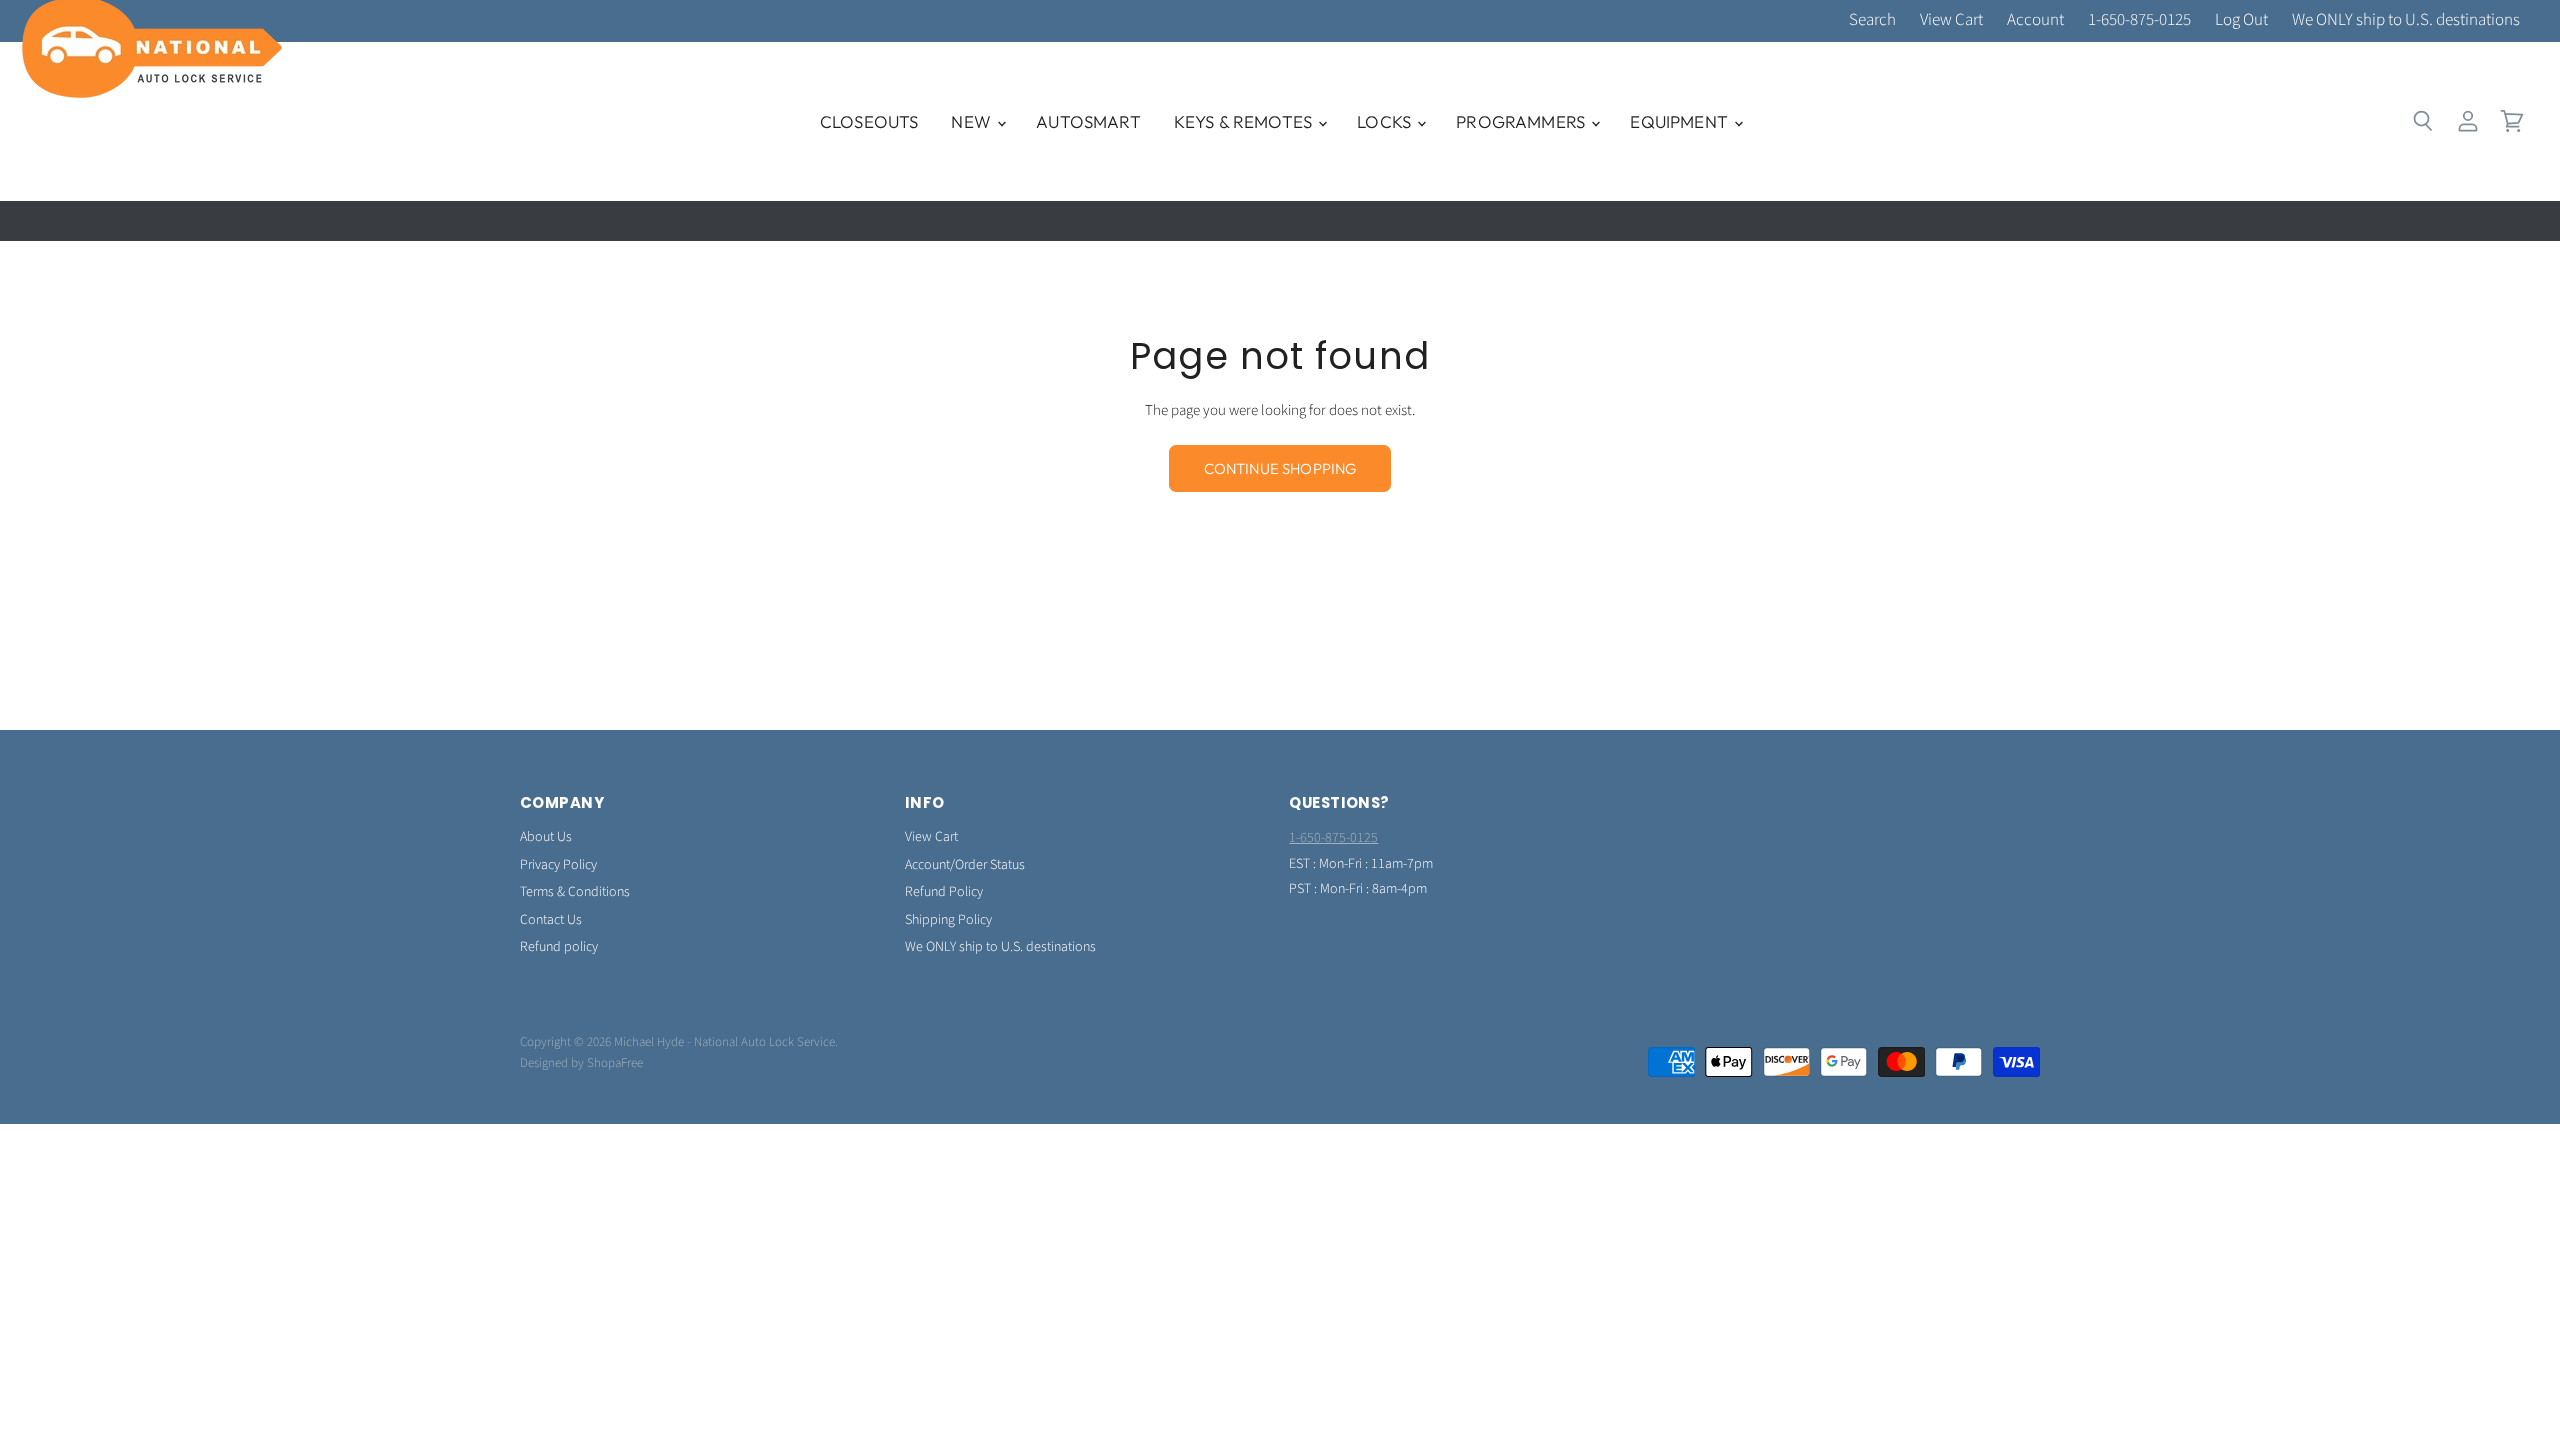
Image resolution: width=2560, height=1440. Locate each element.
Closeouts (869, 121)
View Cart (1951, 21)
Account (2035, 21)
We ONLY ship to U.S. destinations (2406, 21)
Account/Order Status (965, 865)
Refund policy (559, 947)
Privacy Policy (558, 865)
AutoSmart (1088, 121)
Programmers (1522, 121)
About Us (546, 837)
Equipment (1681, 121)
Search (1872, 21)
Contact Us (551, 920)
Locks (1386, 121)
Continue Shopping (1280, 468)
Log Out (2241, 21)
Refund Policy (944, 892)
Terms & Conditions (575, 892)
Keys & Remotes (1245, 121)
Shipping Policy (948, 920)
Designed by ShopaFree (581, 1063)
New (973, 121)
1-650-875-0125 (2139, 21)
